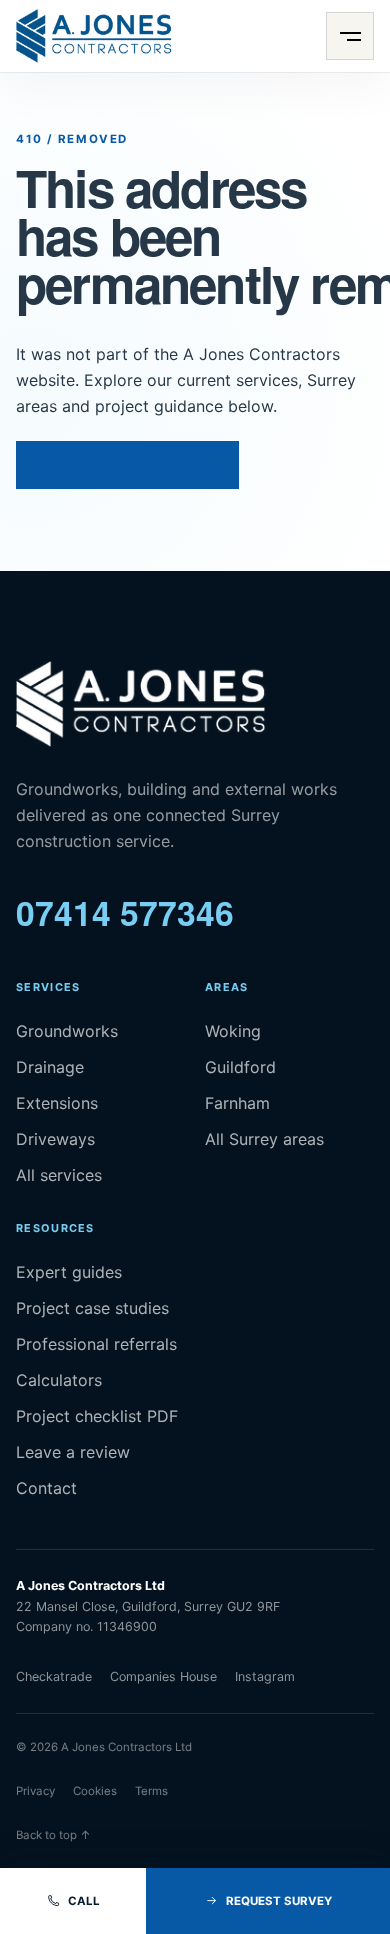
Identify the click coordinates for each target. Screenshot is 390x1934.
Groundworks (67, 1031)
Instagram (265, 1676)
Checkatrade (54, 1676)
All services (59, 1175)
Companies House (163, 1676)
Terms (151, 1791)
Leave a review (73, 1452)
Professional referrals (96, 1344)
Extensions (57, 1103)
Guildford (240, 1067)
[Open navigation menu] (350, 36)
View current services (127, 464)
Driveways (55, 1139)
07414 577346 (125, 912)
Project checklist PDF (97, 1416)
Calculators (59, 1380)
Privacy (35, 1791)
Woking (233, 1031)
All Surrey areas (264, 1139)
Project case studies (92, 1308)
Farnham (237, 1103)
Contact (46, 1488)
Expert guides (69, 1272)
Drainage (50, 1067)
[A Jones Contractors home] (94, 36)
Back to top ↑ (53, 1835)
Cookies (95, 1791)
